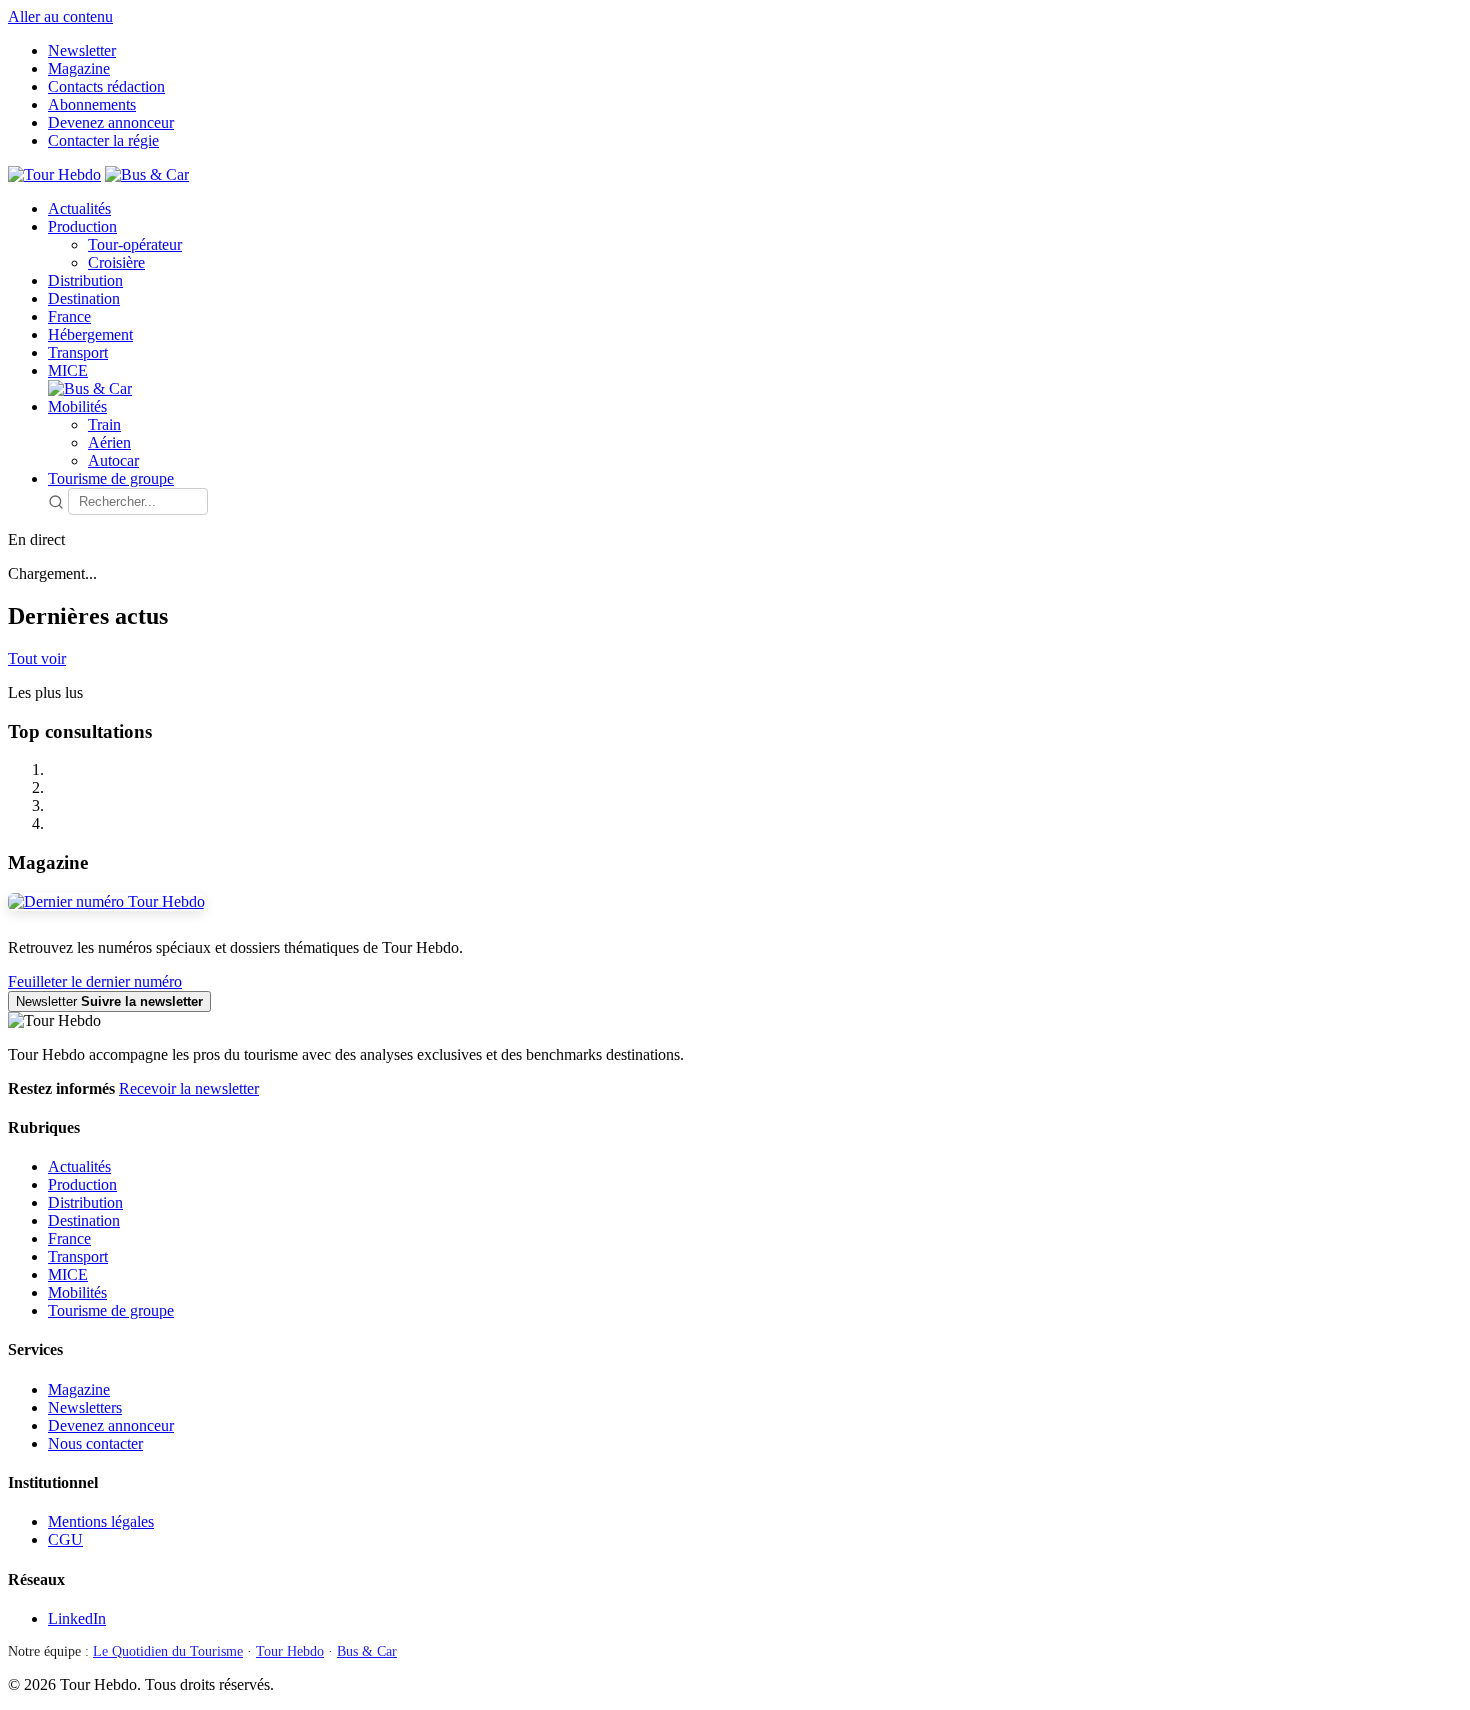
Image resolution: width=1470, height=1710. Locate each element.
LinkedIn (77, 1618)
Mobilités (77, 406)
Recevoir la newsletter (189, 1088)
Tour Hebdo (290, 1651)
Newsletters (85, 1407)
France (69, 316)
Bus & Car (367, 1651)
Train (104, 424)
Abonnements (92, 104)
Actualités (79, 208)
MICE (68, 370)
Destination (84, 298)
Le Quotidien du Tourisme (168, 1651)
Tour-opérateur (135, 244)
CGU (65, 1539)
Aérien (109, 442)
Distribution (85, 280)
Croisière (116, 262)
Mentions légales (101, 1521)
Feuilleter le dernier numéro (95, 981)
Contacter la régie (103, 140)
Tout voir (37, 658)
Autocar (113, 460)
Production (82, 226)
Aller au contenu (60, 16)
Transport (78, 352)
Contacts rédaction (106, 86)
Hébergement (90, 334)
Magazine (79, 68)
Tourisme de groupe (111, 478)
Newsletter (82, 50)
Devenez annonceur (111, 122)
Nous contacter (95, 1443)
